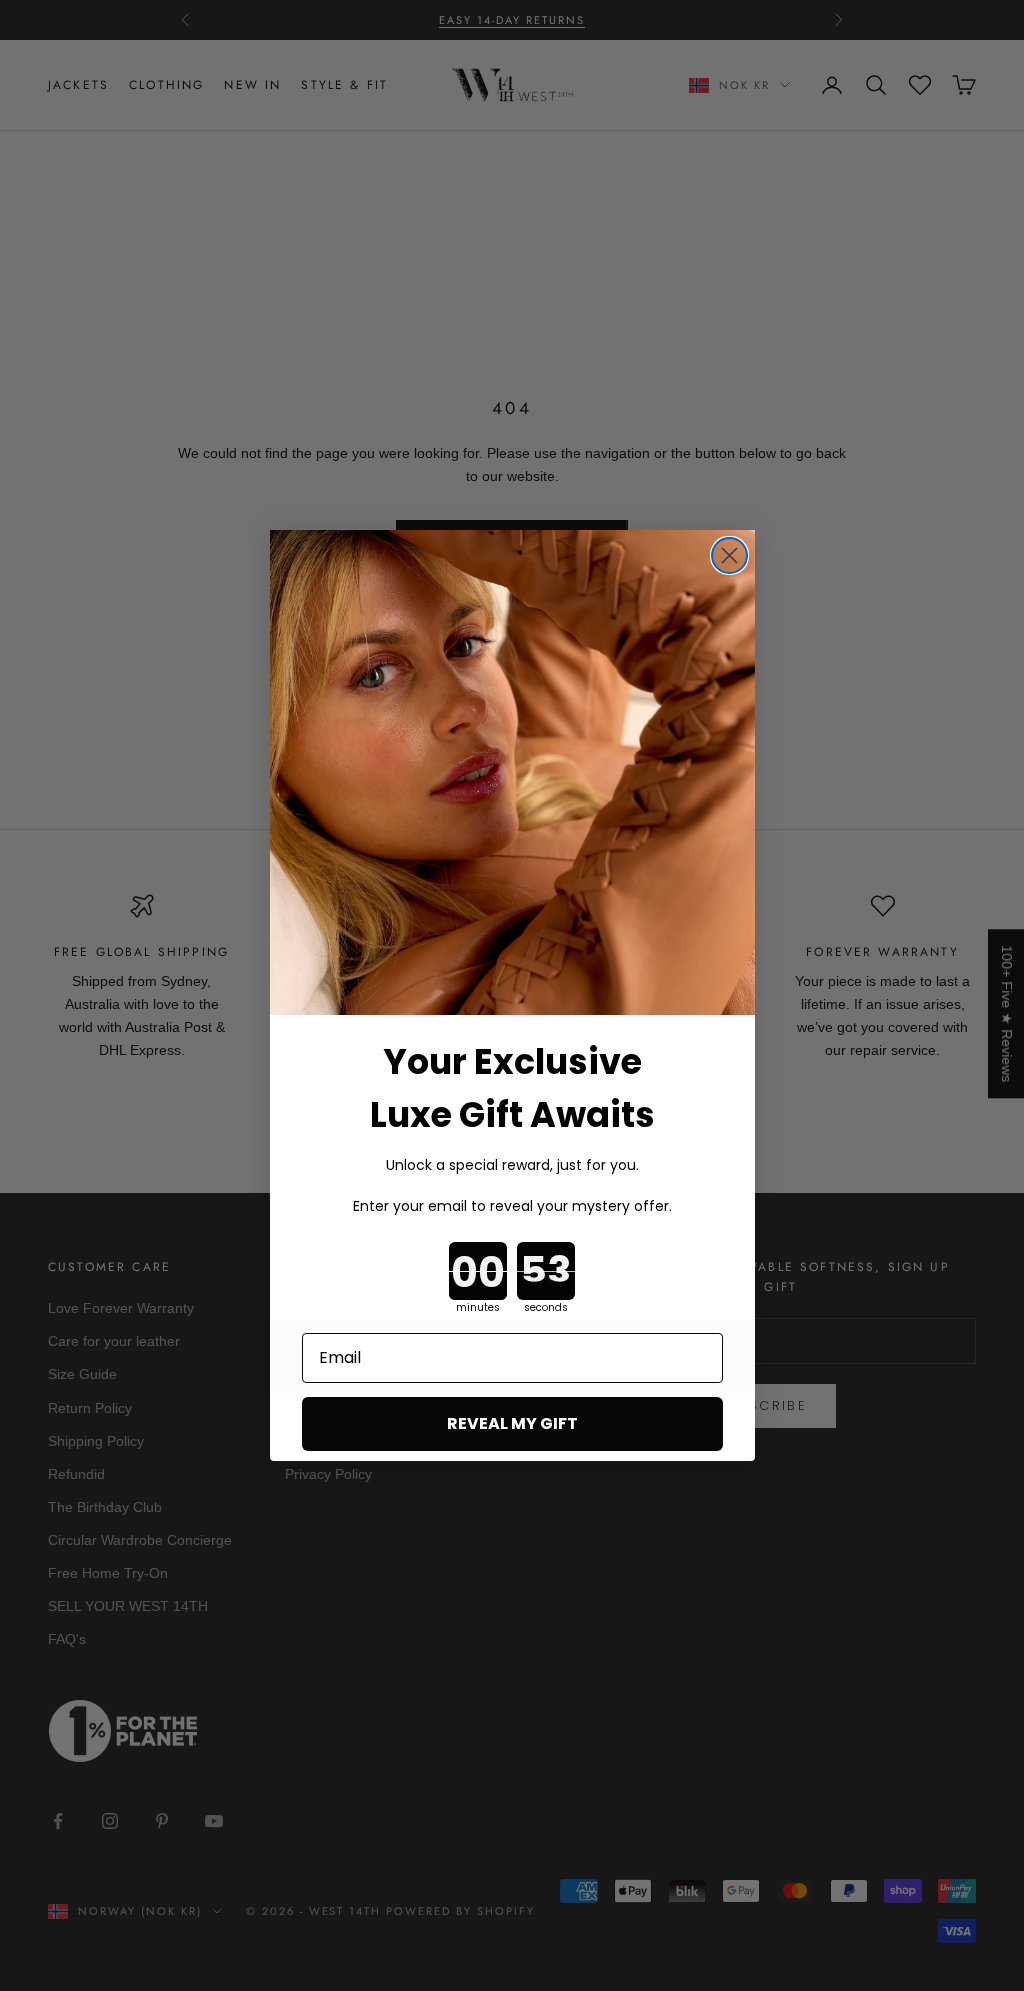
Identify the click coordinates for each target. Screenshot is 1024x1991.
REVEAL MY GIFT (512, 1423)
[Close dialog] (729, 555)
